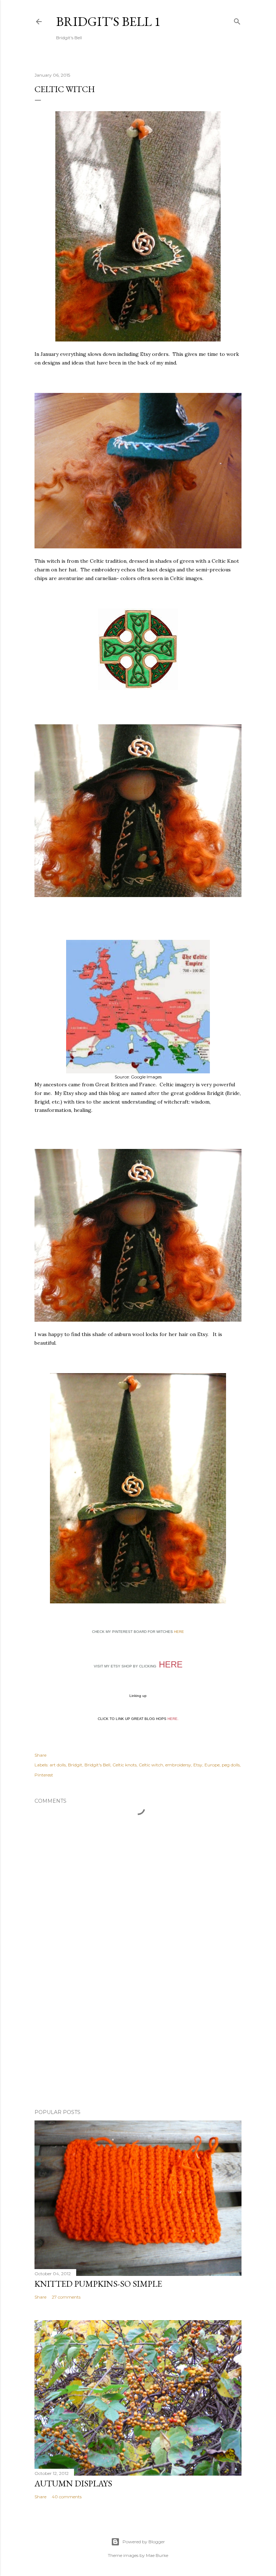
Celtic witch (151, 1765)
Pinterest (44, 1775)
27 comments (66, 2297)
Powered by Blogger (144, 2542)
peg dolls (231, 1765)
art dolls (58, 1765)
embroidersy (178, 1765)
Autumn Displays (73, 2483)
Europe (212, 1765)
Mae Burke (157, 2555)
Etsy (198, 1765)
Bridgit (75, 1765)
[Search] (237, 20)
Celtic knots (125, 1765)
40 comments (67, 2497)
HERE (179, 1632)
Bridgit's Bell (97, 1765)
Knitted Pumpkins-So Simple (98, 2284)
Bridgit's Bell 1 (108, 21)
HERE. (173, 1719)
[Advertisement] (138, 2041)
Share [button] (40, 1755)
